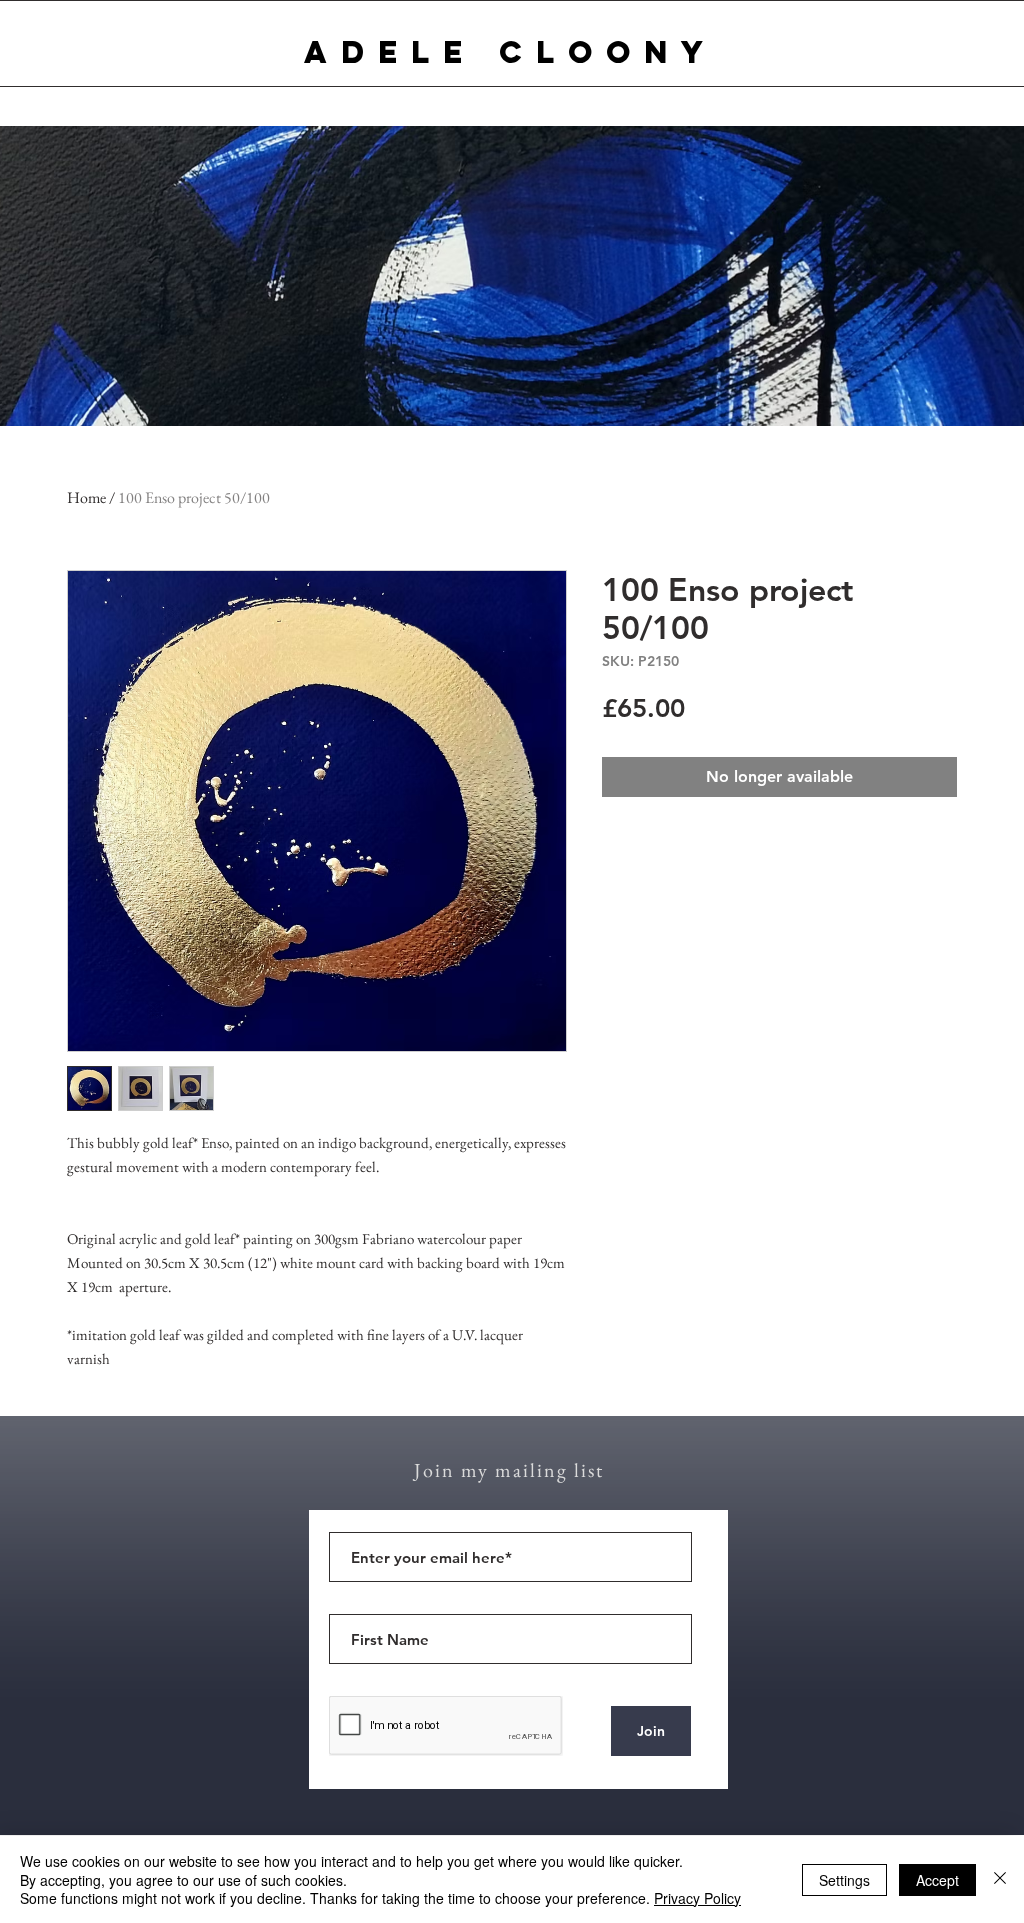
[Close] (1000, 1879)
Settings (844, 1880)
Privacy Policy (697, 1898)
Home (86, 497)
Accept (937, 1880)
